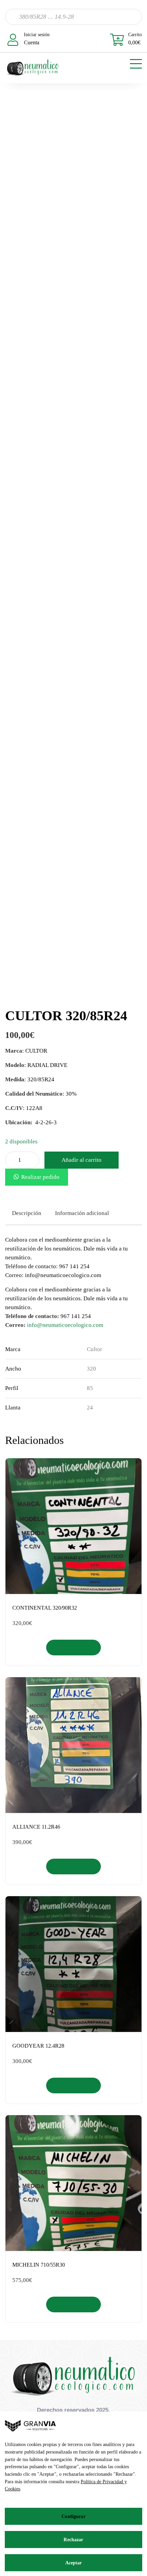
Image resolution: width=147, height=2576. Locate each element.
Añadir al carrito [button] (74, 1647)
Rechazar (73, 2540)
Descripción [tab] (27, 1213)
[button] (37, 1177)
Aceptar (74, 2563)
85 (90, 1388)
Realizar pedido (40, 1177)
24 (90, 1408)
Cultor (95, 1349)
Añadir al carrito (82, 1160)
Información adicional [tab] (82, 1213)
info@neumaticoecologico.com (65, 1325)
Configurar (73, 2516)
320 (91, 1369)
